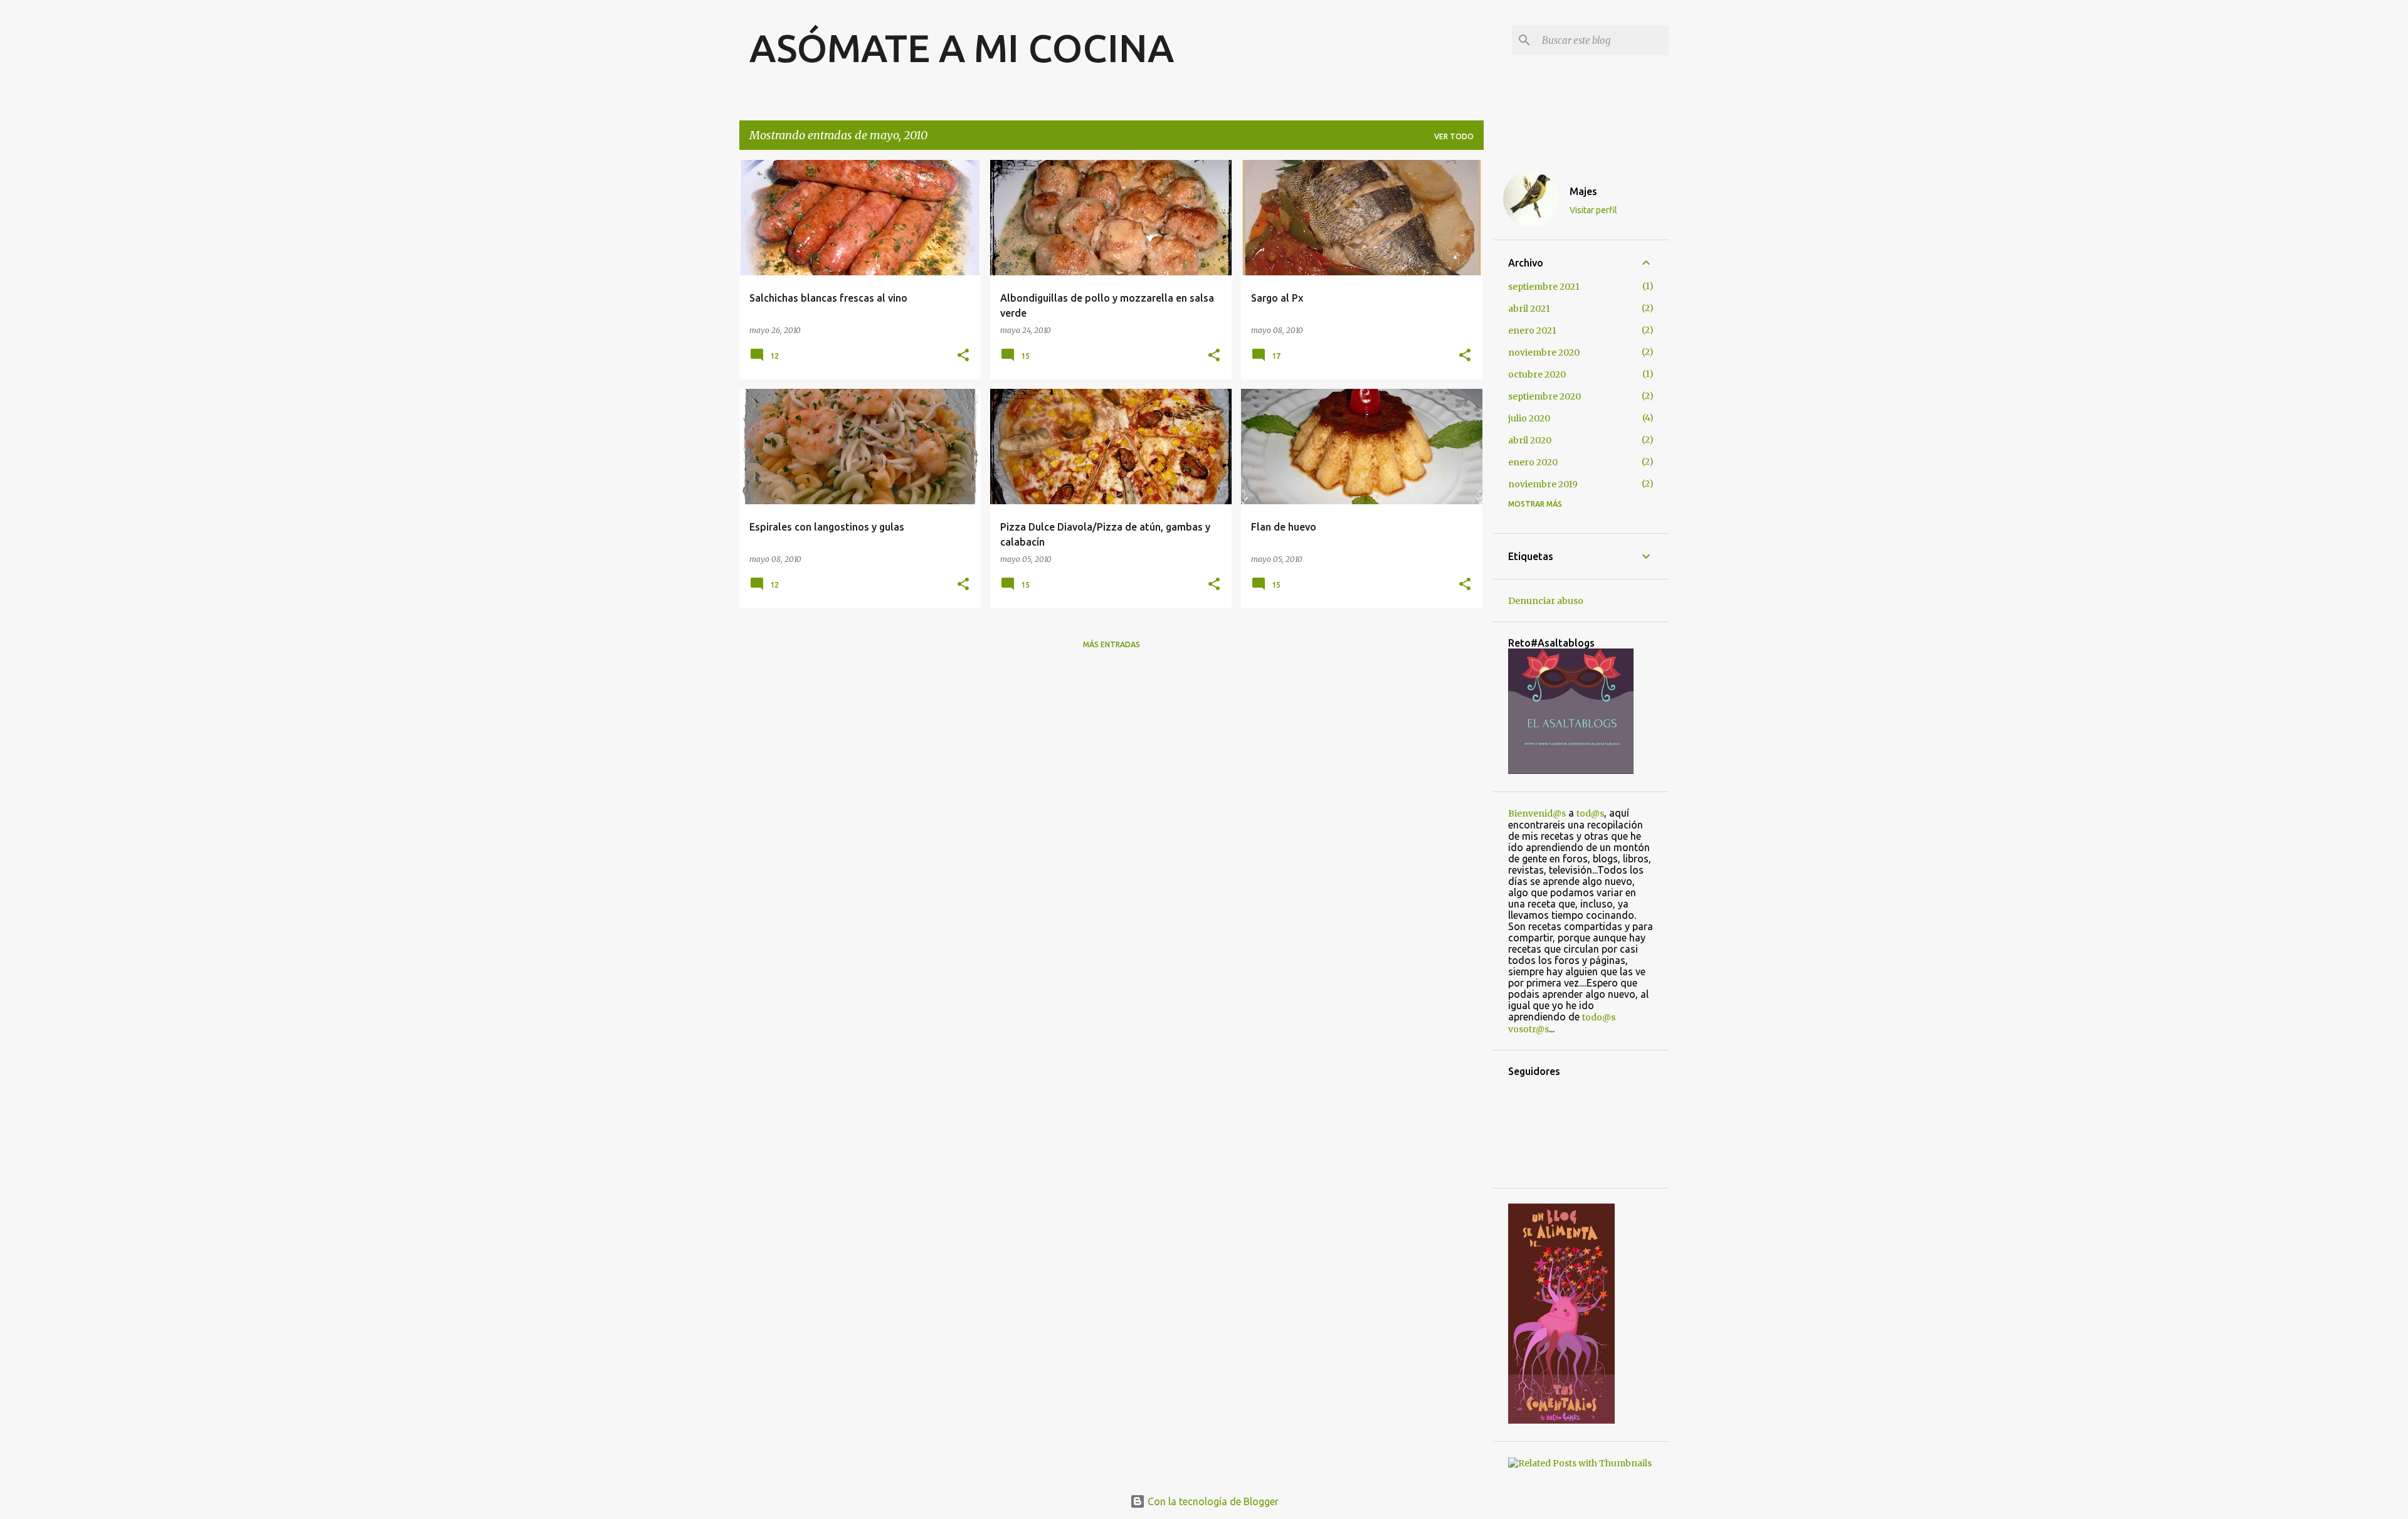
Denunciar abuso (1546, 601)
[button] (963, 356)
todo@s (1599, 1017)
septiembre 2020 (1545, 396)
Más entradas (1112, 644)
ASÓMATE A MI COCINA (962, 48)
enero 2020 (1533, 462)
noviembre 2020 (1544, 352)
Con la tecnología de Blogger (1212, 1501)
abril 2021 (1529, 309)
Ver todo (1454, 136)
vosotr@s (1529, 1029)
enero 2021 (1532, 331)
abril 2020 (1530, 440)
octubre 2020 (1537, 374)
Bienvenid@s (1537, 813)
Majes (1583, 191)
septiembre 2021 (1544, 287)
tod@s (1590, 813)
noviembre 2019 (1543, 484)
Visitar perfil (1593, 210)
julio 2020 (1529, 418)
